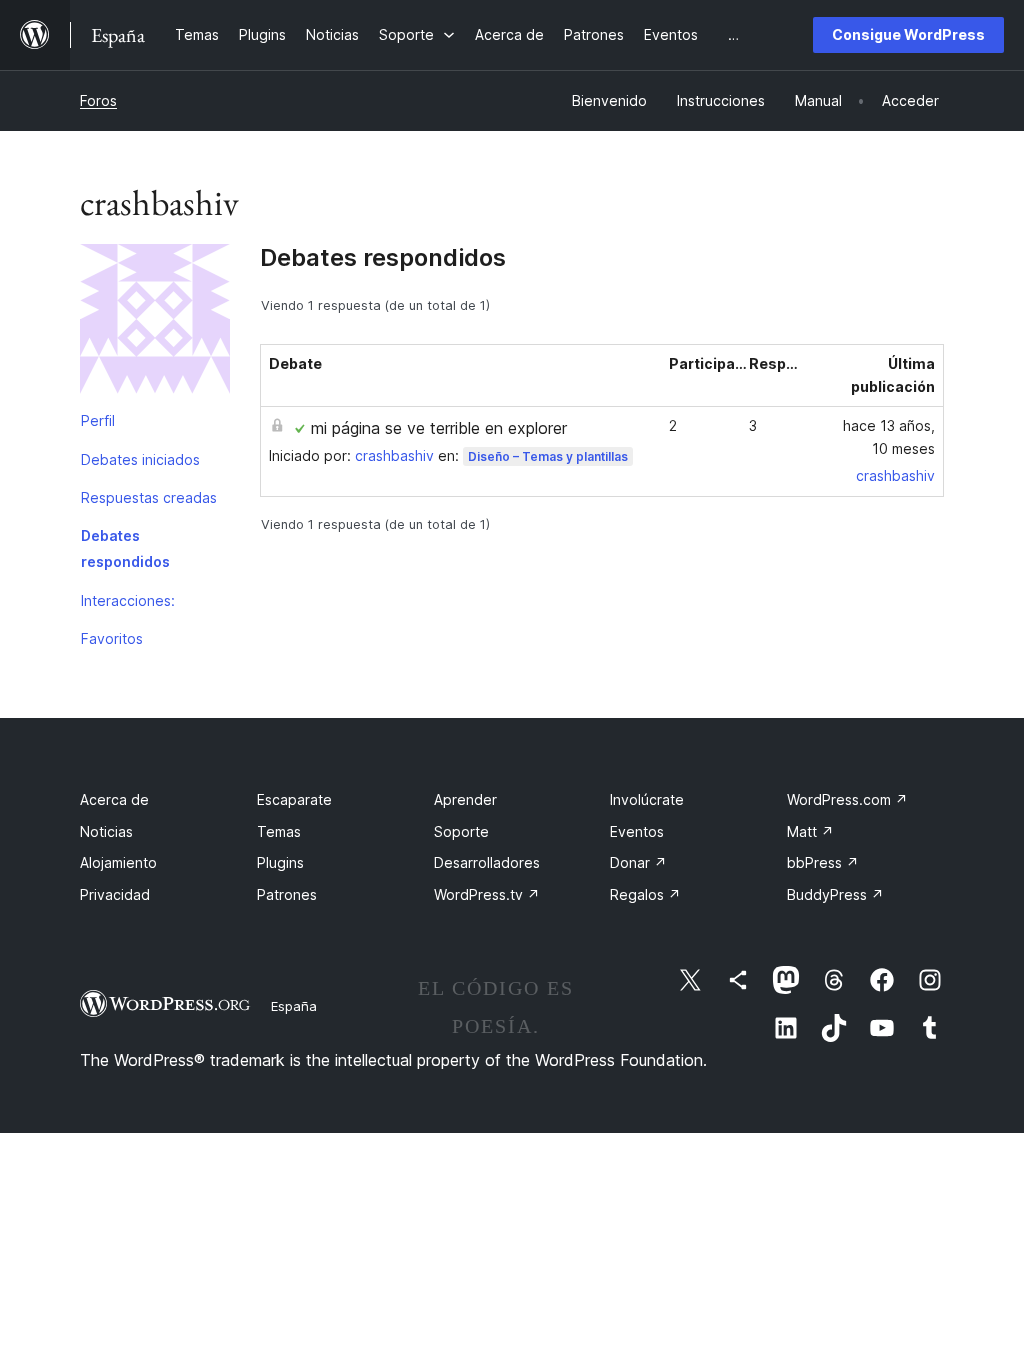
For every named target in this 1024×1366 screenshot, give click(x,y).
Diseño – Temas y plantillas (548, 456)
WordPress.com (847, 799)
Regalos (645, 894)
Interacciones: (128, 600)
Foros (98, 100)
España (294, 1006)
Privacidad (115, 894)
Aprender (465, 799)
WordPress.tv (487, 894)
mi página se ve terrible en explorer (439, 428)
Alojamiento (118, 862)
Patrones (287, 894)
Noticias (106, 831)
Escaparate (294, 799)
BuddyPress (835, 894)
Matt (810, 831)
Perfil (98, 420)
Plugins (280, 862)
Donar (638, 862)
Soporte (461, 831)
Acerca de (114, 799)
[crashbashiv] (155, 323)
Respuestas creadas (149, 497)
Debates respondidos (125, 548)
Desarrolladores (487, 862)
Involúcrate (647, 799)
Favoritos (112, 638)
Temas (279, 831)
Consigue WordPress (908, 34)
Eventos (637, 831)
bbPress (823, 862)
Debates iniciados (140, 459)
